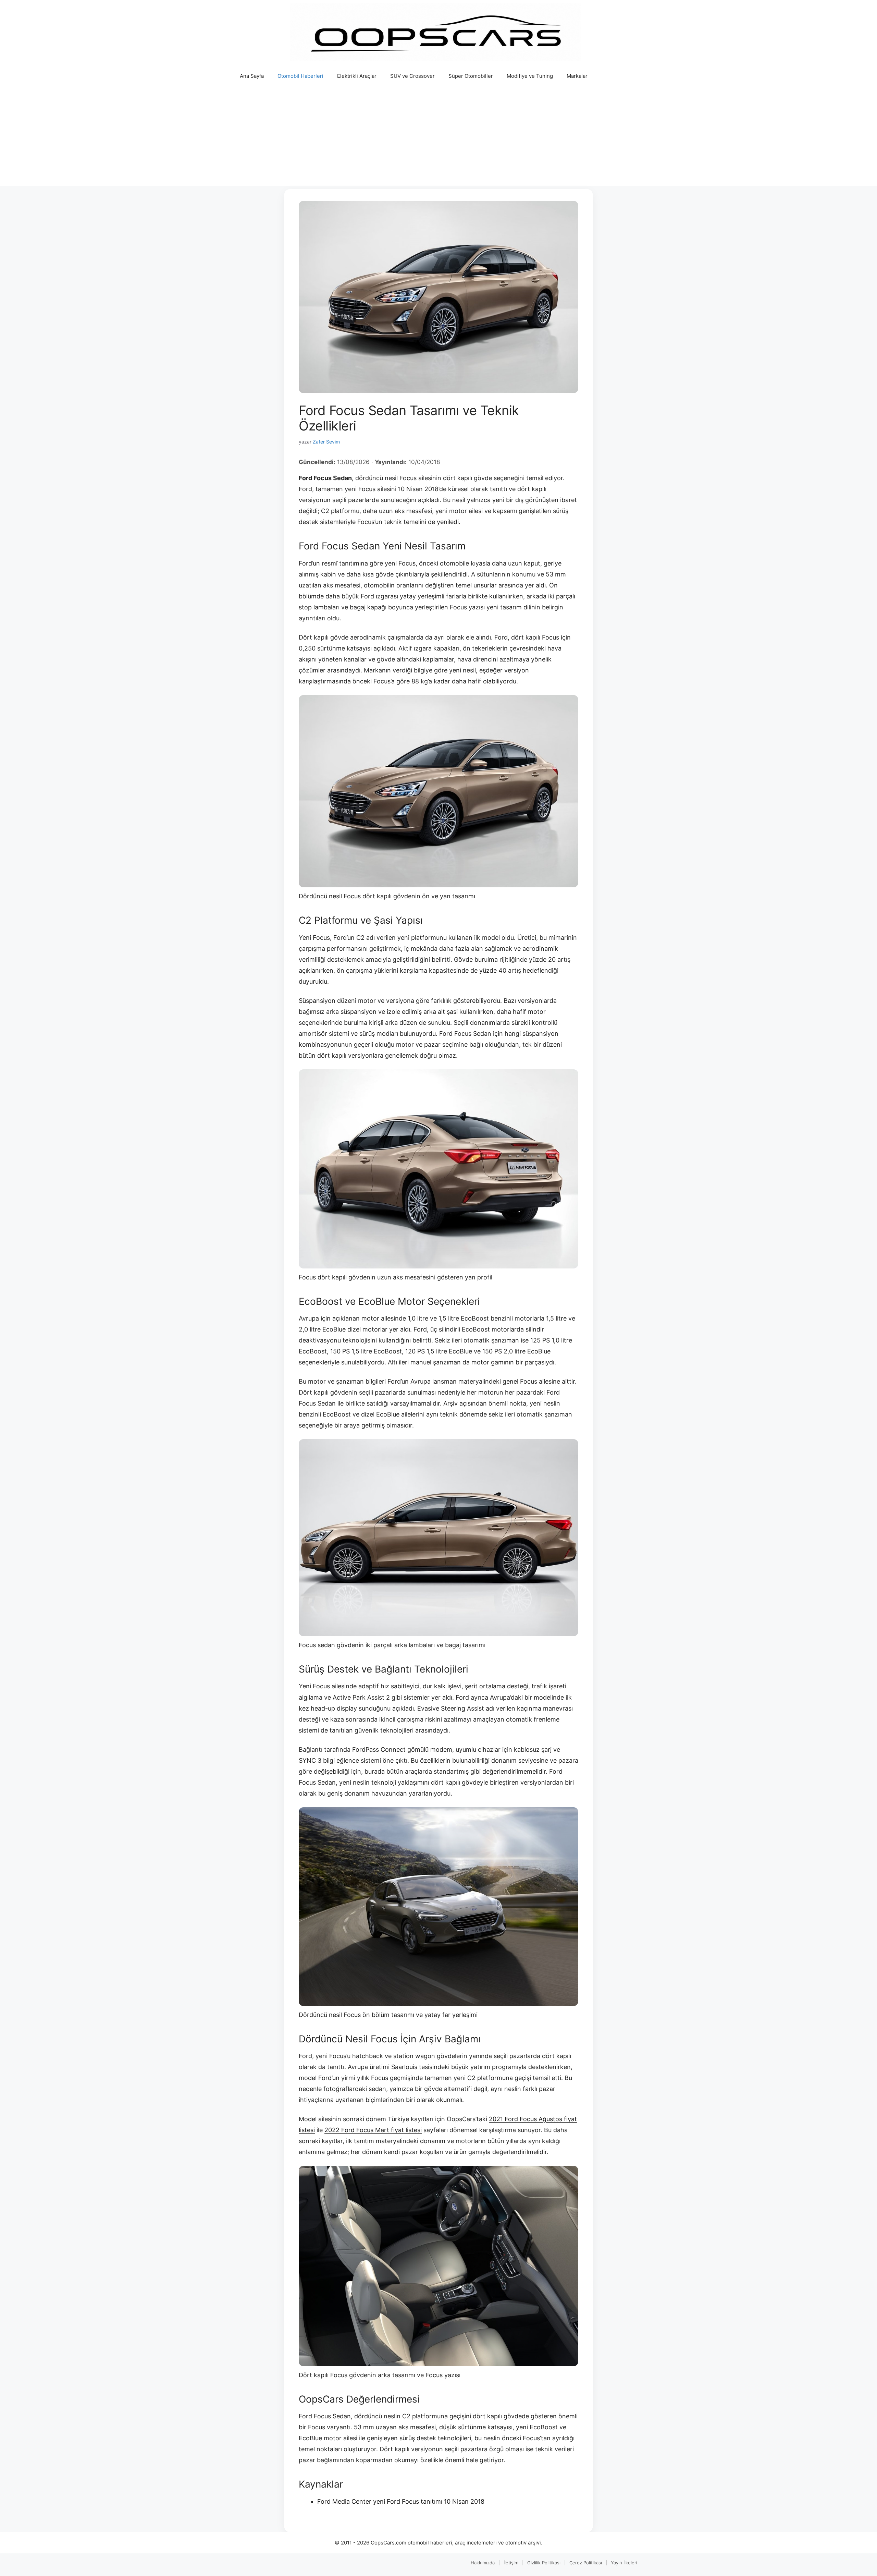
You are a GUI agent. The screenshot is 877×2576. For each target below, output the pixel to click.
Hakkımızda (483, 2563)
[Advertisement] (438, 138)
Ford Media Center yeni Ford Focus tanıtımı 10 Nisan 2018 (401, 2501)
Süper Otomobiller (471, 76)
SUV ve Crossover (412, 76)
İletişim (511, 2563)
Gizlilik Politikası (544, 2563)
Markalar (577, 76)
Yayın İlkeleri (624, 2563)
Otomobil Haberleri (300, 76)
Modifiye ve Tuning (530, 76)
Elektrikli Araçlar (357, 76)
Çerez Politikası (586, 2563)
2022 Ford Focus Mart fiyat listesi (373, 2130)
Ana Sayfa (252, 76)
